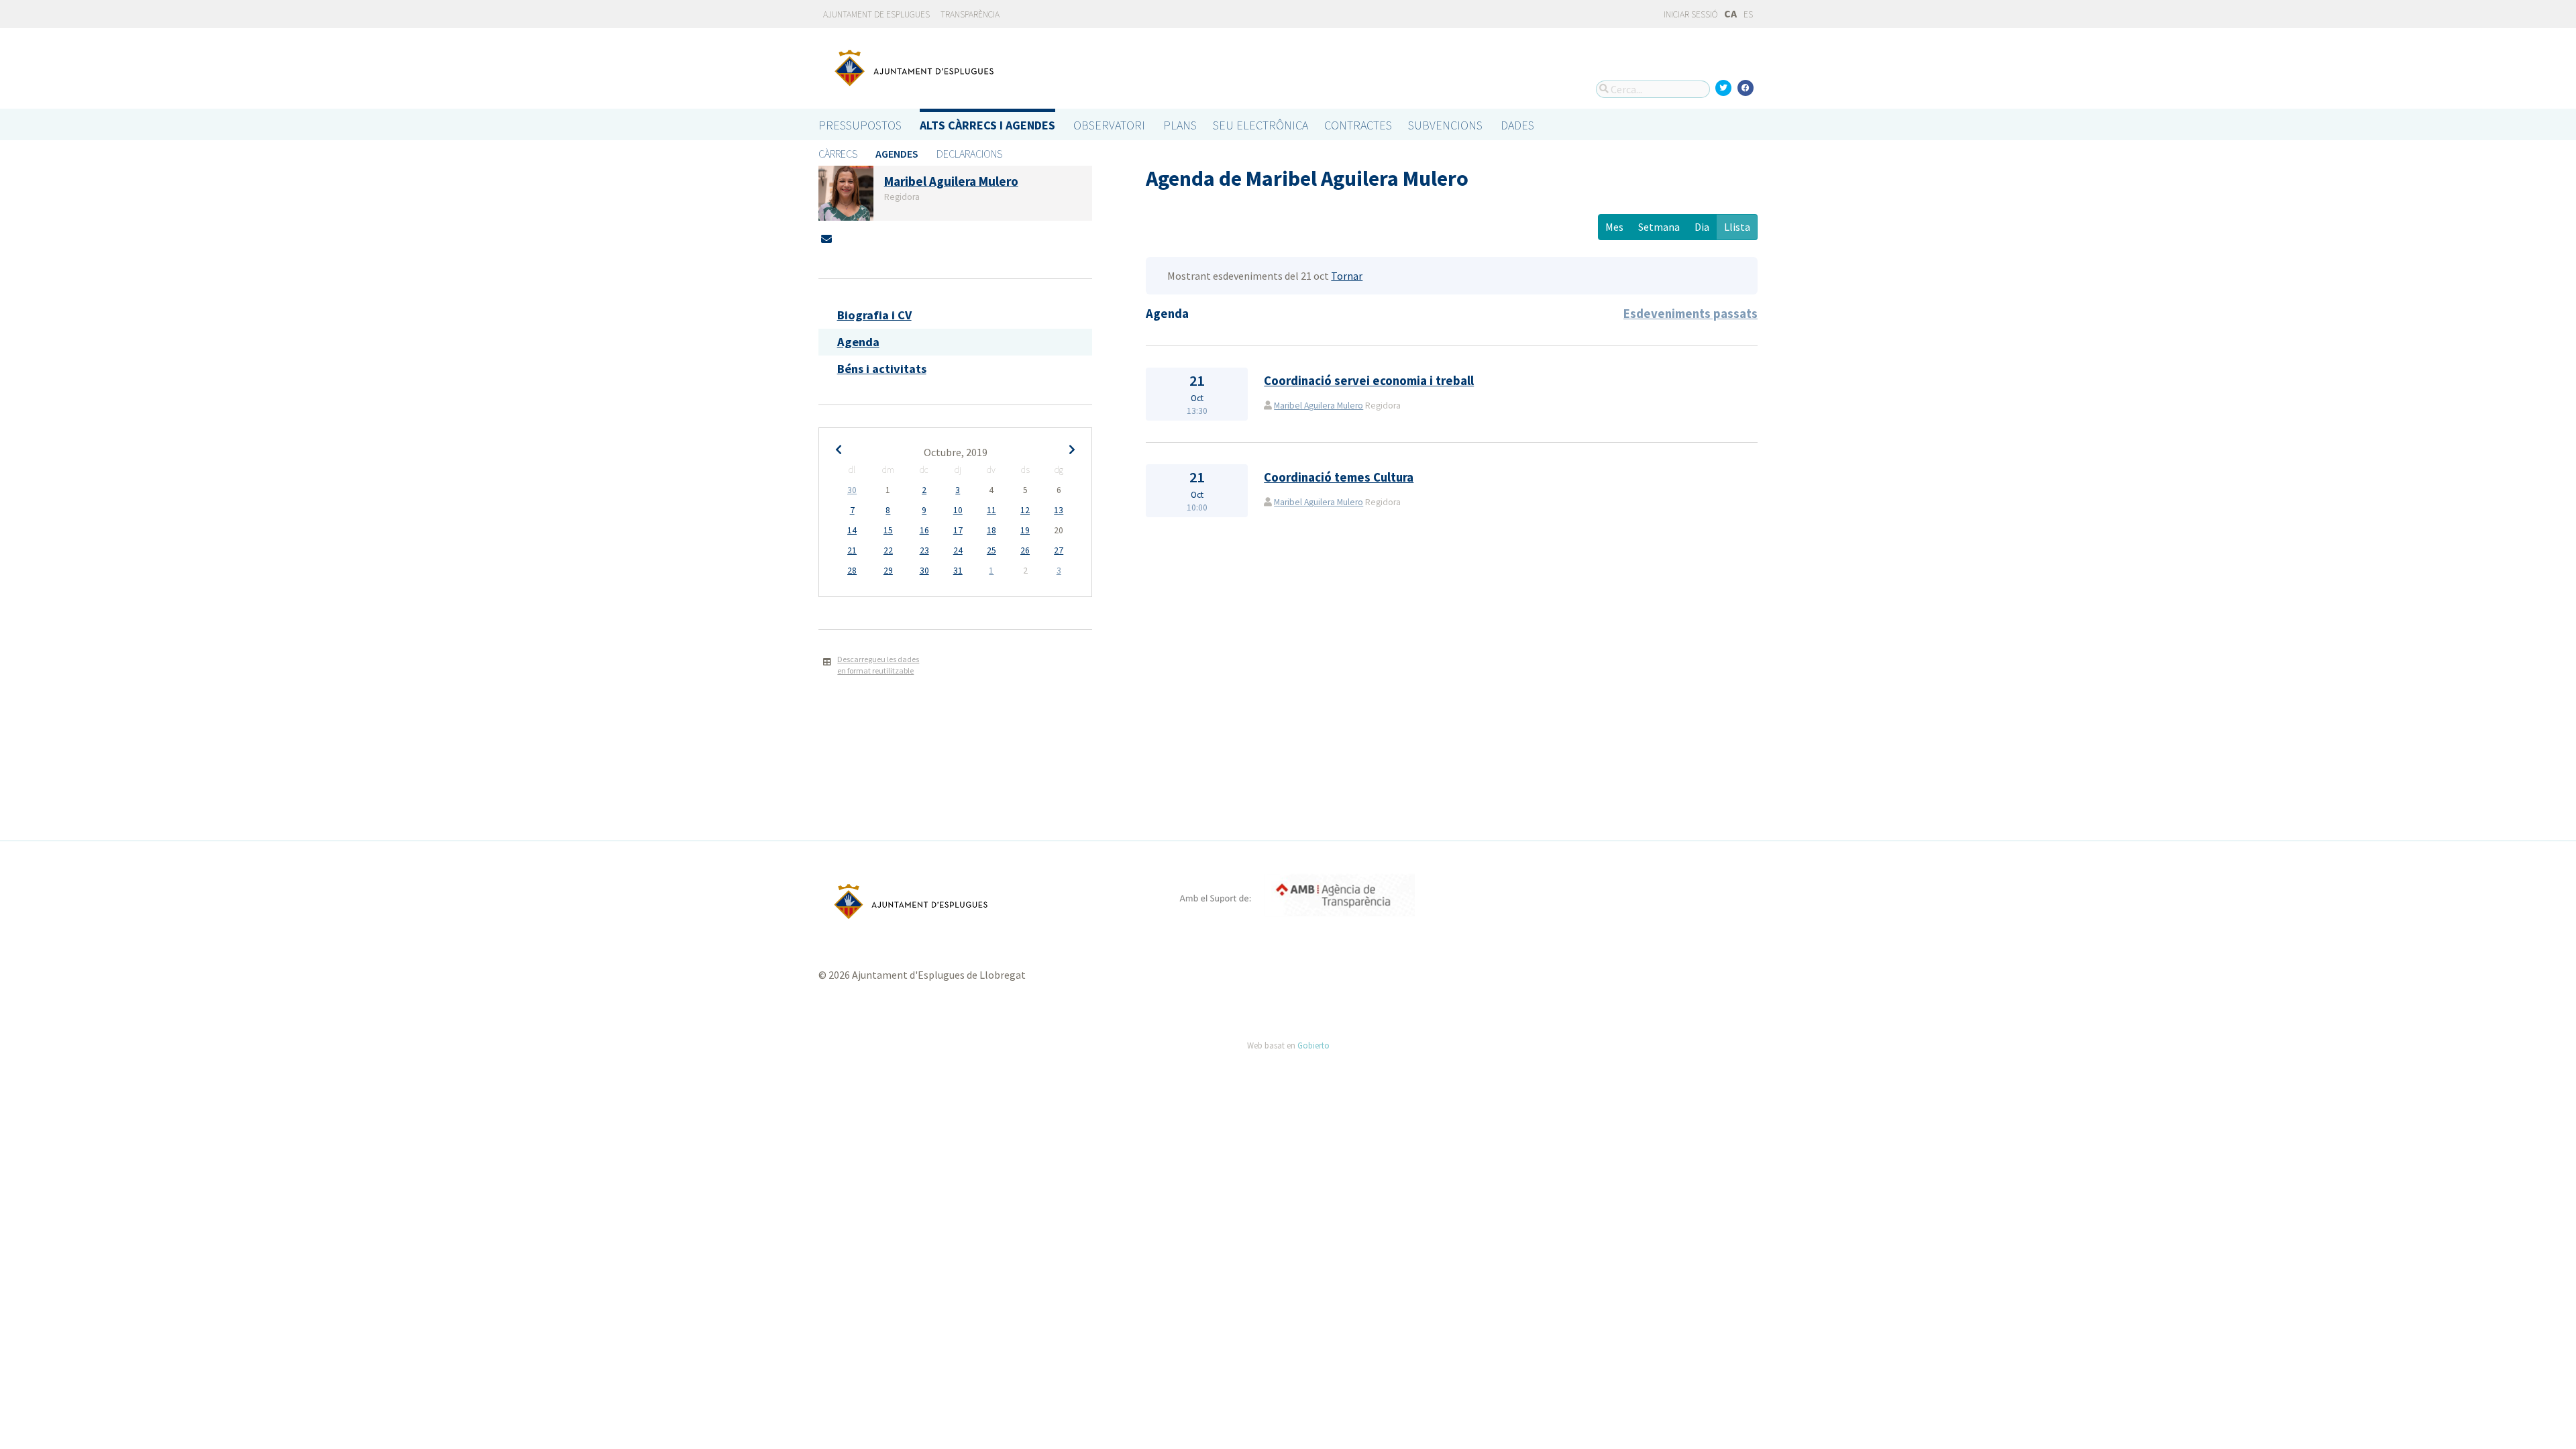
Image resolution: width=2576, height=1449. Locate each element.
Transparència (970, 14)
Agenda (858, 342)
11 (991, 510)
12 (1025, 510)
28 (852, 571)
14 (852, 530)
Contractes (1358, 125)
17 (958, 530)
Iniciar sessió (1690, 14)
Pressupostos (860, 125)
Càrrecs (838, 154)
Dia (1702, 227)
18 (991, 530)
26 (1025, 550)
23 (924, 550)
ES (1748, 14)
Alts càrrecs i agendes (987, 125)
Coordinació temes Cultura (1339, 477)
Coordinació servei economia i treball (1369, 381)
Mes (1614, 227)
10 (958, 510)
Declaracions (969, 154)
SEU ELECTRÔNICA (1260, 125)
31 (958, 571)
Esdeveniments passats (1690, 314)
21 (852, 550)
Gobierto (1313, 1045)
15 (888, 530)
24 (958, 550)
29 (888, 571)
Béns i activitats (882, 369)
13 (1059, 510)
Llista (1737, 227)
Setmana (1659, 227)
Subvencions (1445, 125)
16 (924, 530)
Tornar (1347, 276)
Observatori (1109, 125)
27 (1059, 550)
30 (852, 490)
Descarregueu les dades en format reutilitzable (878, 665)
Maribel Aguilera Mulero (1319, 406)
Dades (1517, 125)
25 (991, 550)
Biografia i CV (874, 315)
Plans (1180, 125)
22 (888, 550)
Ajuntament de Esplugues (876, 14)
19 (1025, 530)
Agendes (897, 154)
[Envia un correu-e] (826, 239)
